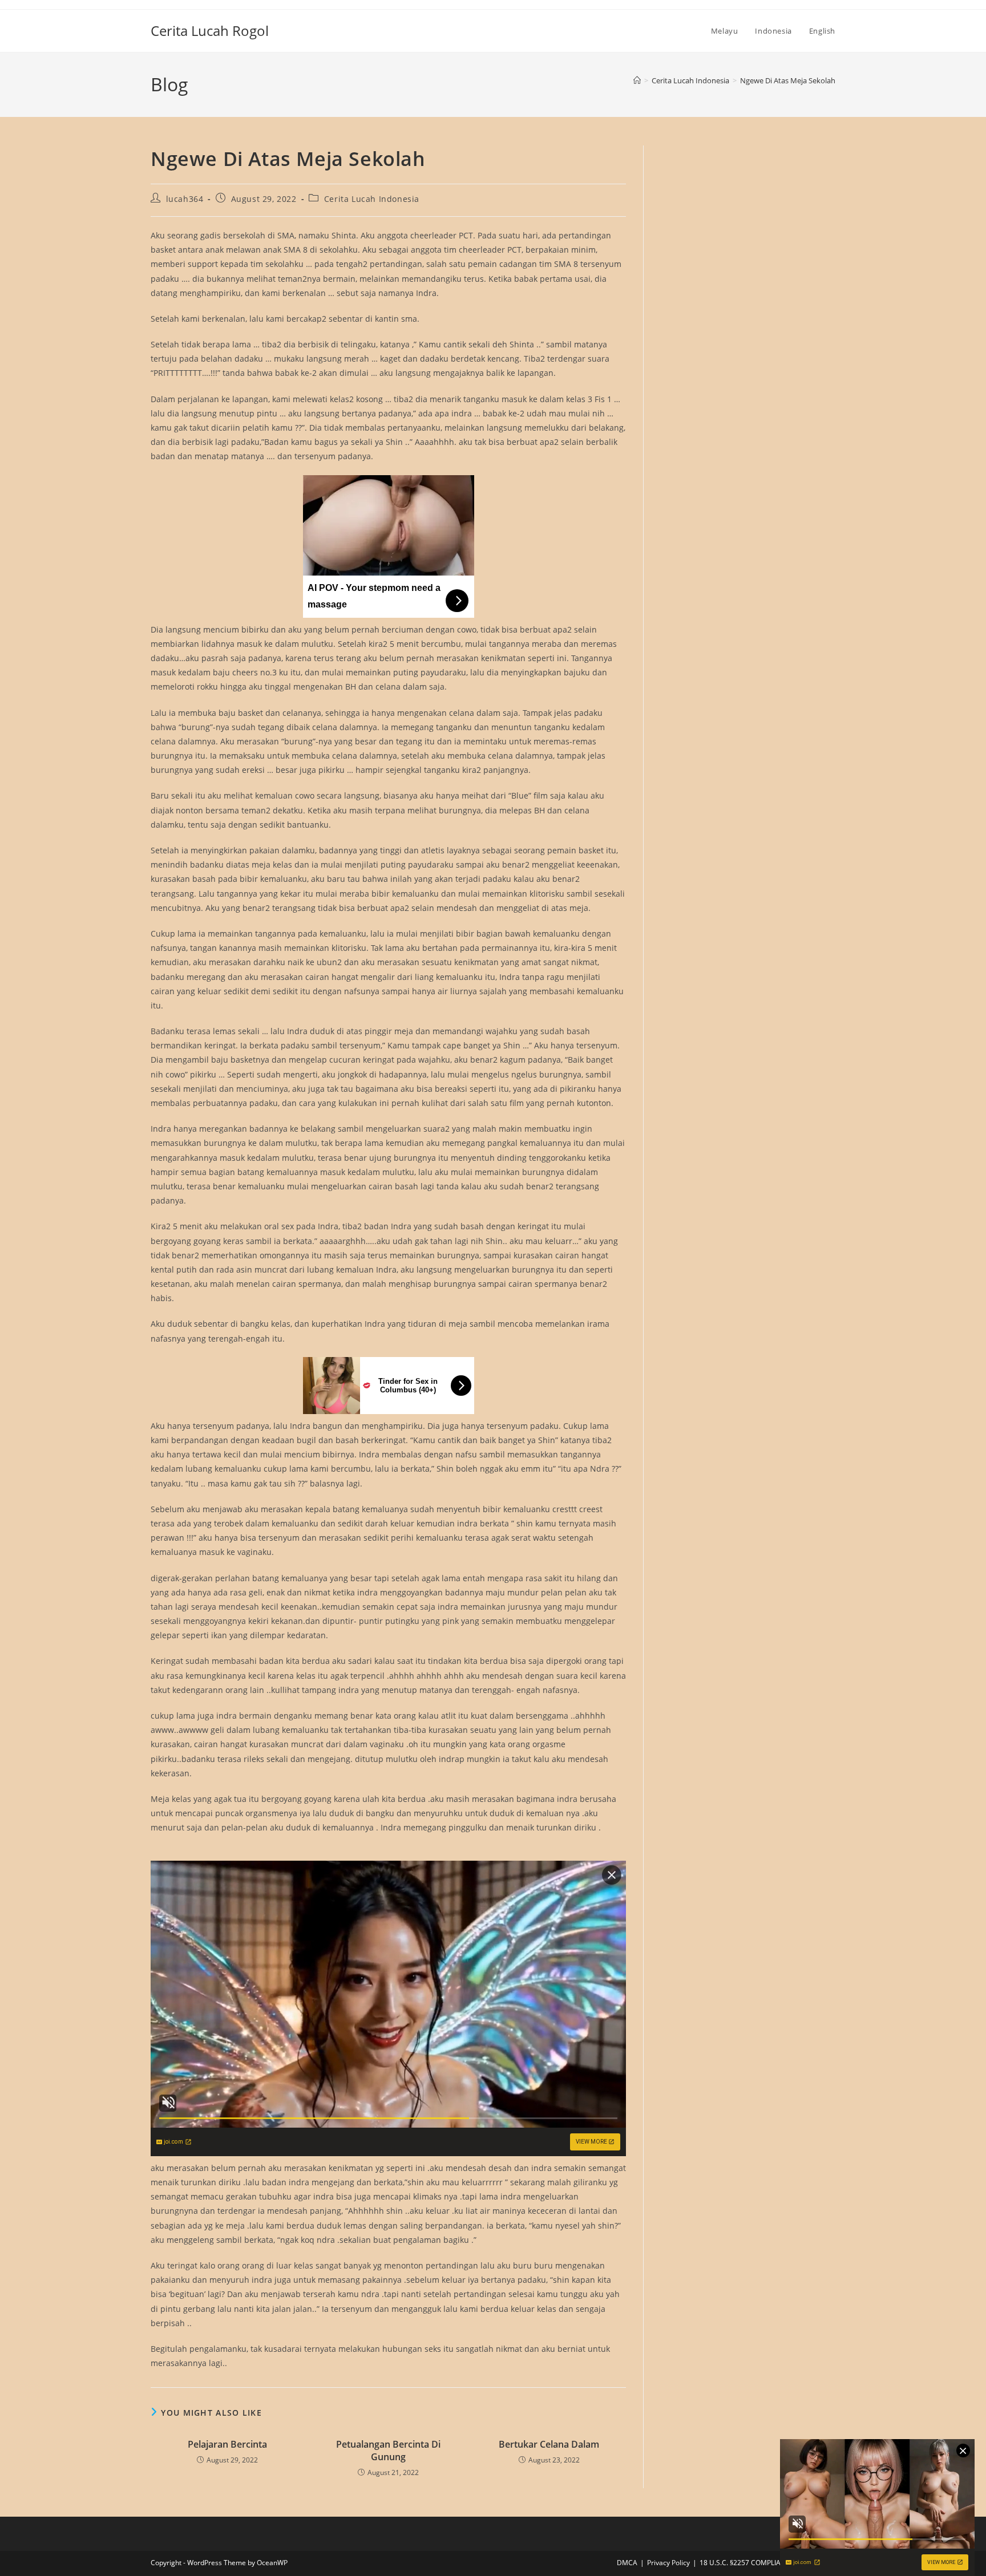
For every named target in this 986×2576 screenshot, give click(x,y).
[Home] (637, 80)
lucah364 (185, 199)
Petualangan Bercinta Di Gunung (388, 2451)
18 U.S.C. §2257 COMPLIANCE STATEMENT (767, 2563)
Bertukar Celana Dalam (549, 2444)
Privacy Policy (668, 2563)
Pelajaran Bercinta (227, 2444)
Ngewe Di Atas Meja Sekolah (788, 80)
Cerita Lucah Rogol (210, 31)
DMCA (627, 2563)
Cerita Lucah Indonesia (372, 199)
